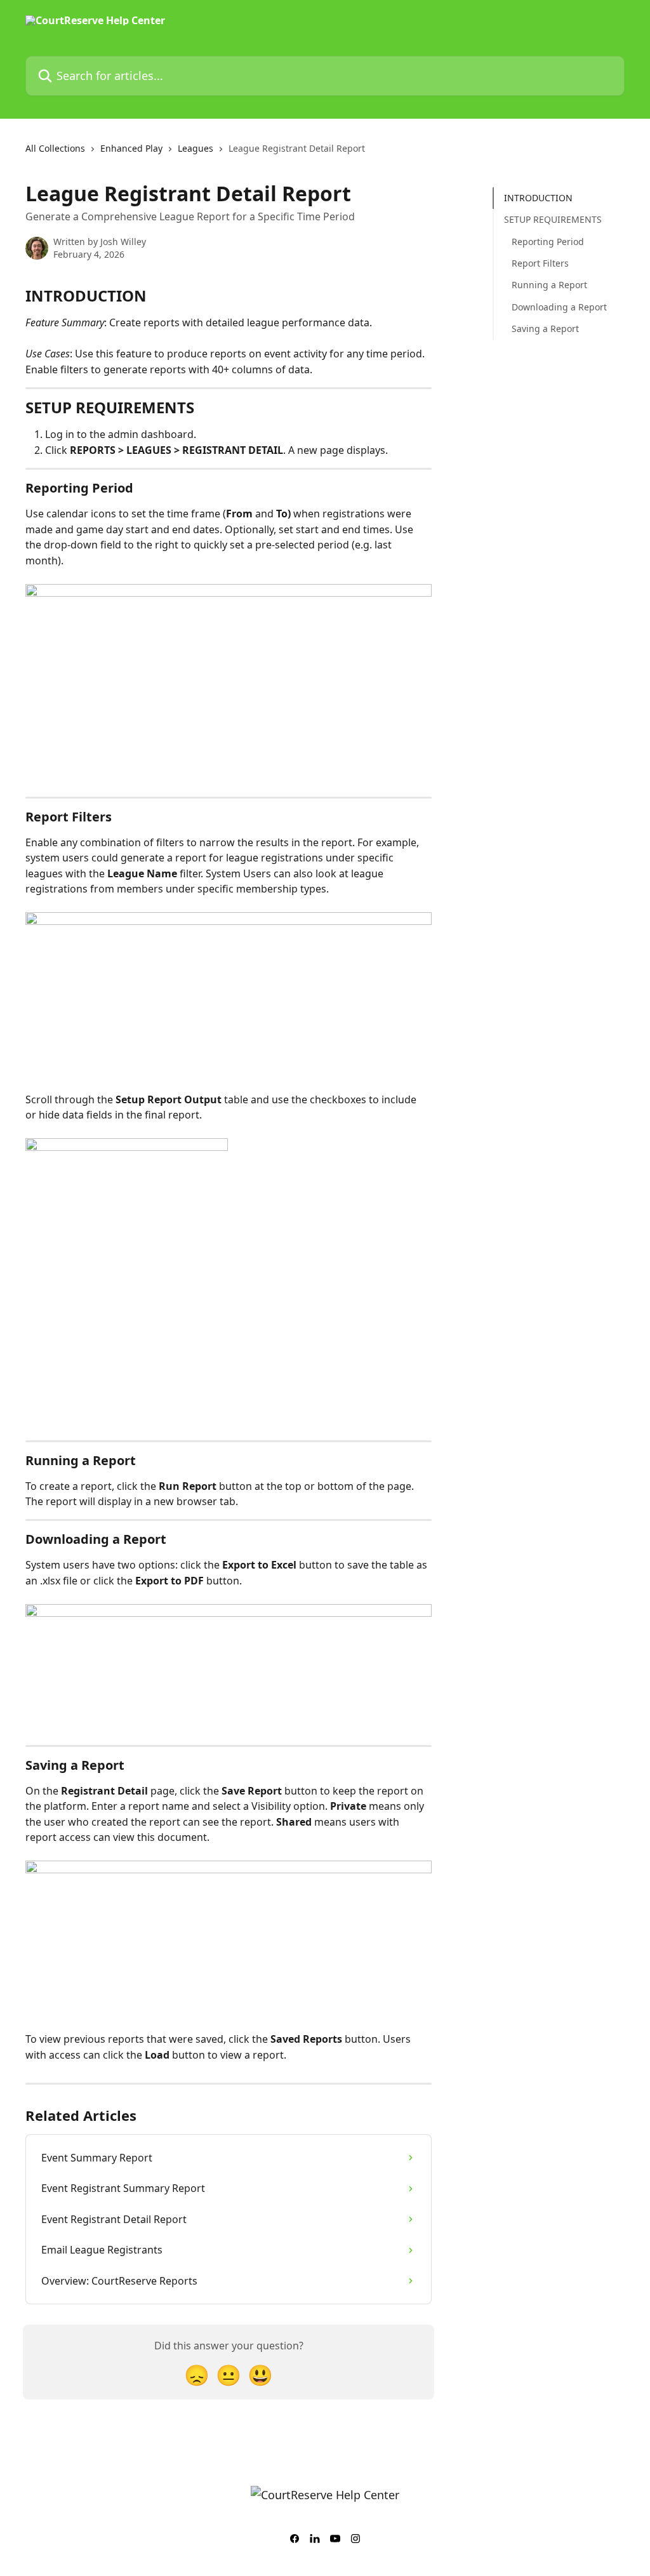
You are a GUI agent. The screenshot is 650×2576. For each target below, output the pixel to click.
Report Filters (540, 263)
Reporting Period (548, 242)
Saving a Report (545, 329)
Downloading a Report (559, 307)
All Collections (55, 148)
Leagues (196, 148)
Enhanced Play (131, 148)
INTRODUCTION (538, 198)
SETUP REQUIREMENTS (553, 219)
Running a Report (549, 285)
